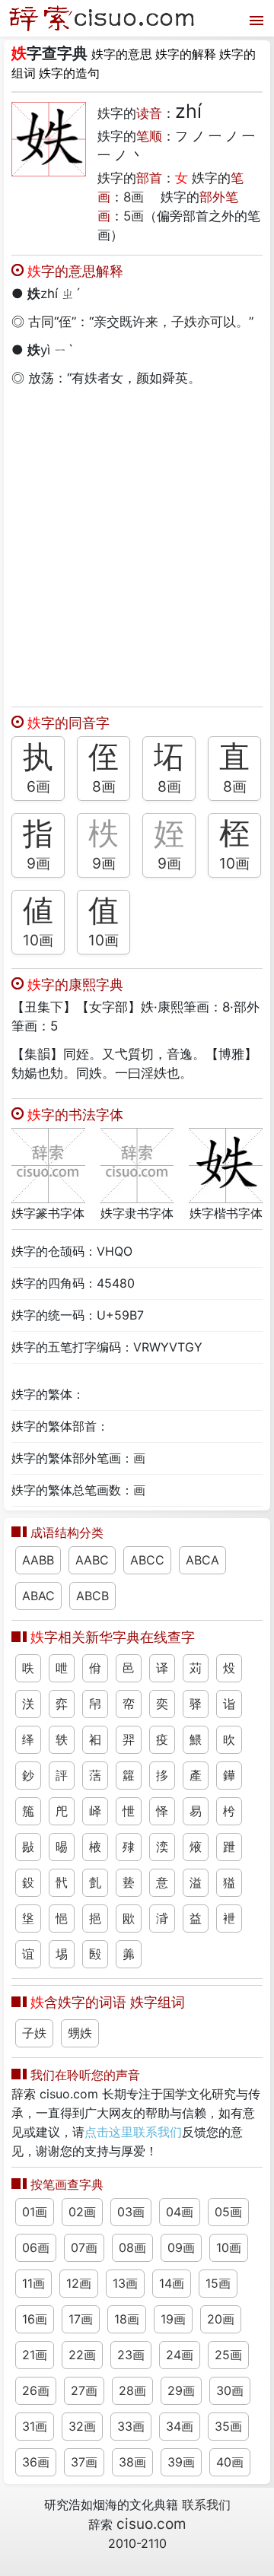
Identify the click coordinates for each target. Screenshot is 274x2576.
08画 (132, 2247)
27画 (84, 2390)
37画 (84, 2462)
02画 (82, 2212)
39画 (181, 2462)
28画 (132, 2390)
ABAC (38, 1596)
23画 (131, 2355)
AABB (38, 1560)
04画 (180, 2212)
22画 (82, 2355)
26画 (36, 2390)
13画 (125, 2283)
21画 (35, 2355)
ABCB (92, 1596)
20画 (221, 2319)
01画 (35, 2212)
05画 (228, 2212)
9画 (38, 863)
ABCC (147, 1560)
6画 (38, 786)
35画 (228, 2426)
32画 (82, 2426)
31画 (35, 2426)
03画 (131, 2212)
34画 (180, 2426)
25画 (228, 2355)
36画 (36, 2462)
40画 (230, 2462)
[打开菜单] (255, 19)
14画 (172, 2283)
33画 (131, 2426)
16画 (35, 2319)
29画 (181, 2390)
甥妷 (80, 2033)
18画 (127, 2319)
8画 (134, 197)
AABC (92, 1560)
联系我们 (206, 2505)
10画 (234, 863)
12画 (79, 2283)
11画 (33, 2283)
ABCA (202, 1560)
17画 (81, 2319)
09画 (181, 2247)
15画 (218, 2283)
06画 (36, 2247)
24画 (180, 2355)
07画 (84, 2247)
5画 (134, 216)
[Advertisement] (137, 543)
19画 (173, 2319)
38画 (132, 2462)
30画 (230, 2390)
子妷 (34, 2033)
